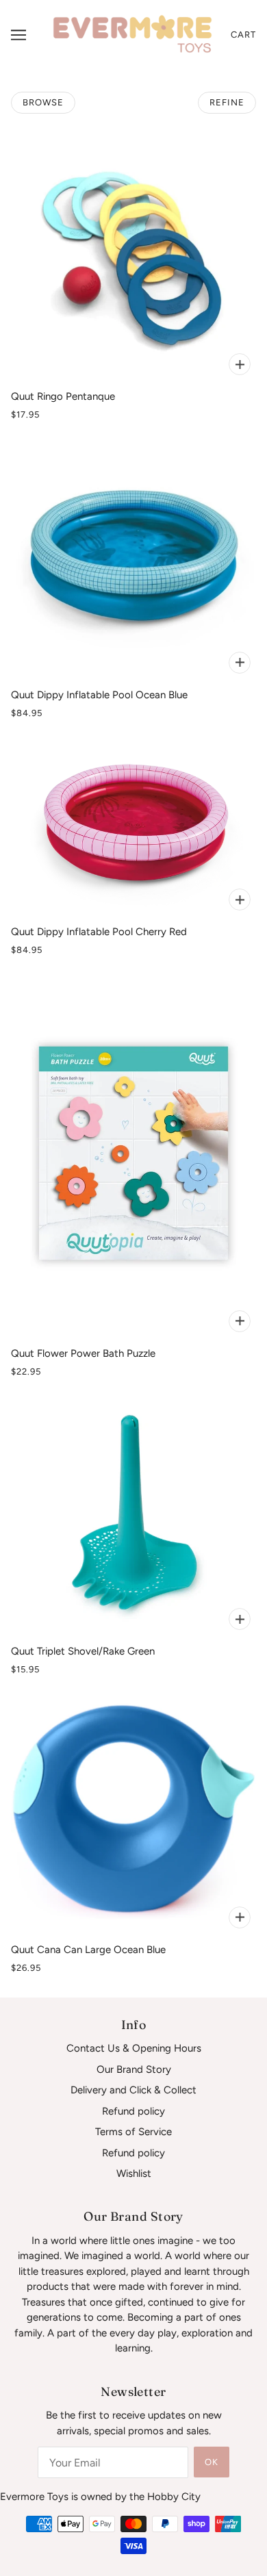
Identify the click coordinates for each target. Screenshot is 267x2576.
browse (43, 102)
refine (227, 102)
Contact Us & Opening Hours (134, 2048)
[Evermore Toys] (133, 34)
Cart (243, 35)
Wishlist (134, 2173)
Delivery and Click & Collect (133, 2090)
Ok (212, 2462)
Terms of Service (133, 2132)
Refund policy (133, 2111)
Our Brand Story (134, 2069)
